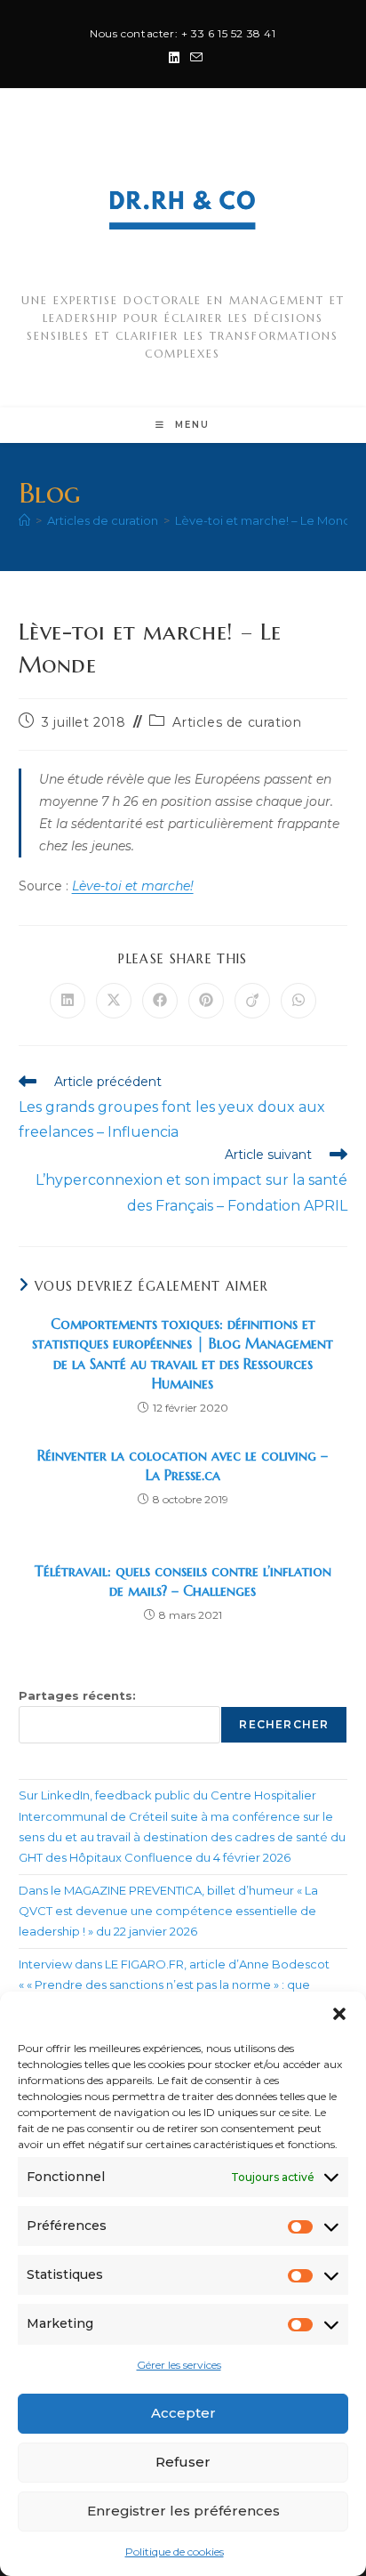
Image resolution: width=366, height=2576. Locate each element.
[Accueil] (24, 520)
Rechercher (284, 1724)
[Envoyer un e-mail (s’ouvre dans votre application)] (194, 58)
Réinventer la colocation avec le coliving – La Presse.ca (183, 1465)
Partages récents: (77, 1695)
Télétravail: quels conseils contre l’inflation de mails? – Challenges (183, 1581)
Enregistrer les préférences (183, 2511)
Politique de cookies (175, 2552)
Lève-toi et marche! (133, 886)
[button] (339, 2014)
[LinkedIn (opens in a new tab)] (174, 58)
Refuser (183, 2462)
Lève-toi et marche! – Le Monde (267, 520)
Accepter (183, 2413)
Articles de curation (237, 722)
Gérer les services (179, 2365)
